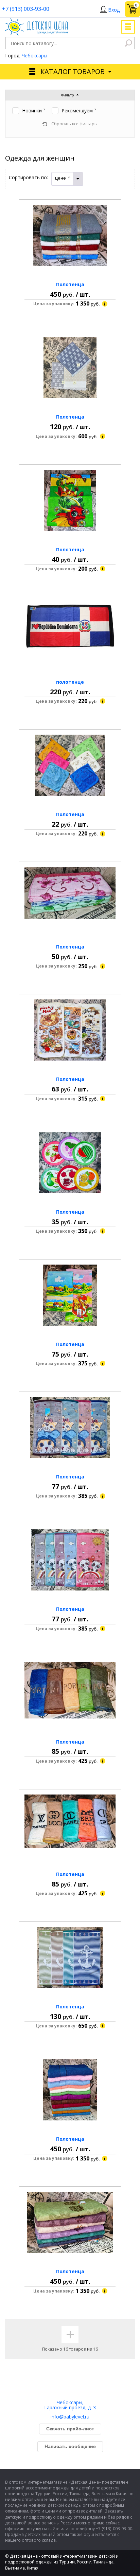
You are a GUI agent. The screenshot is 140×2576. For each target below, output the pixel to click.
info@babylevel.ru (70, 2417)
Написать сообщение (70, 2446)
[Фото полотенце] (70, 633)
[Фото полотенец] (70, 235)
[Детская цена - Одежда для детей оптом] (37, 22)
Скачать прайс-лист (70, 2429)
